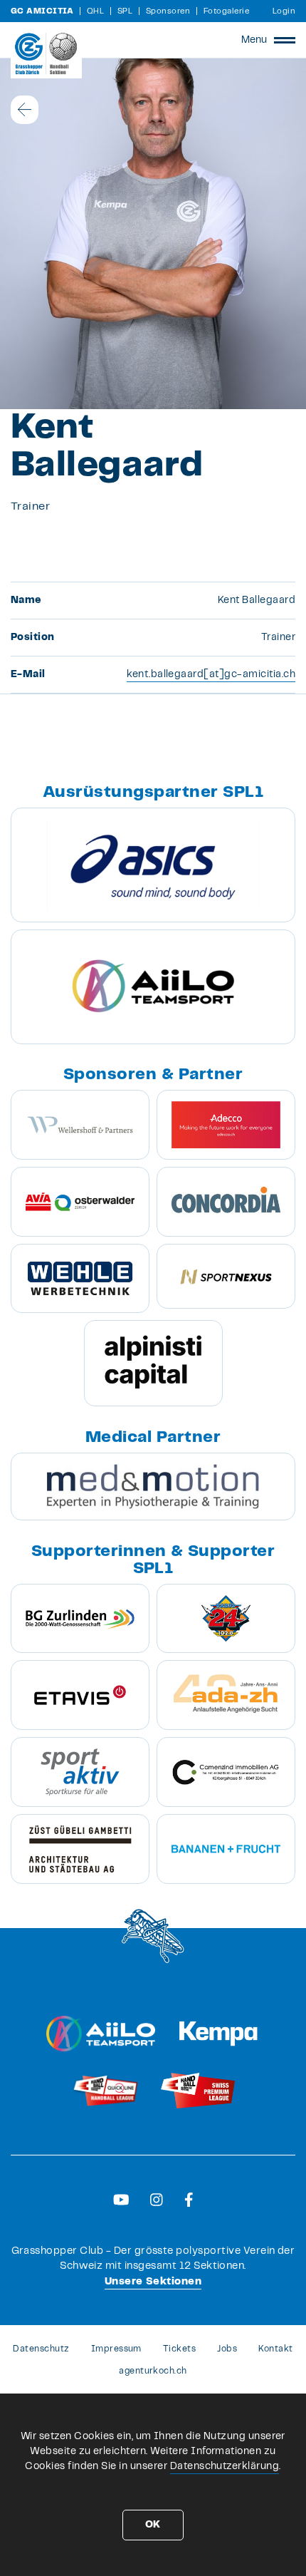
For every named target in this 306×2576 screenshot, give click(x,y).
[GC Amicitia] (46, 53)
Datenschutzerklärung (225, 2466)
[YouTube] (121, 2200)
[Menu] (285, 40)
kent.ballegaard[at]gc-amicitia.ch (211, 674)
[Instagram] (157, 2200)
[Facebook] (189, 2200)
